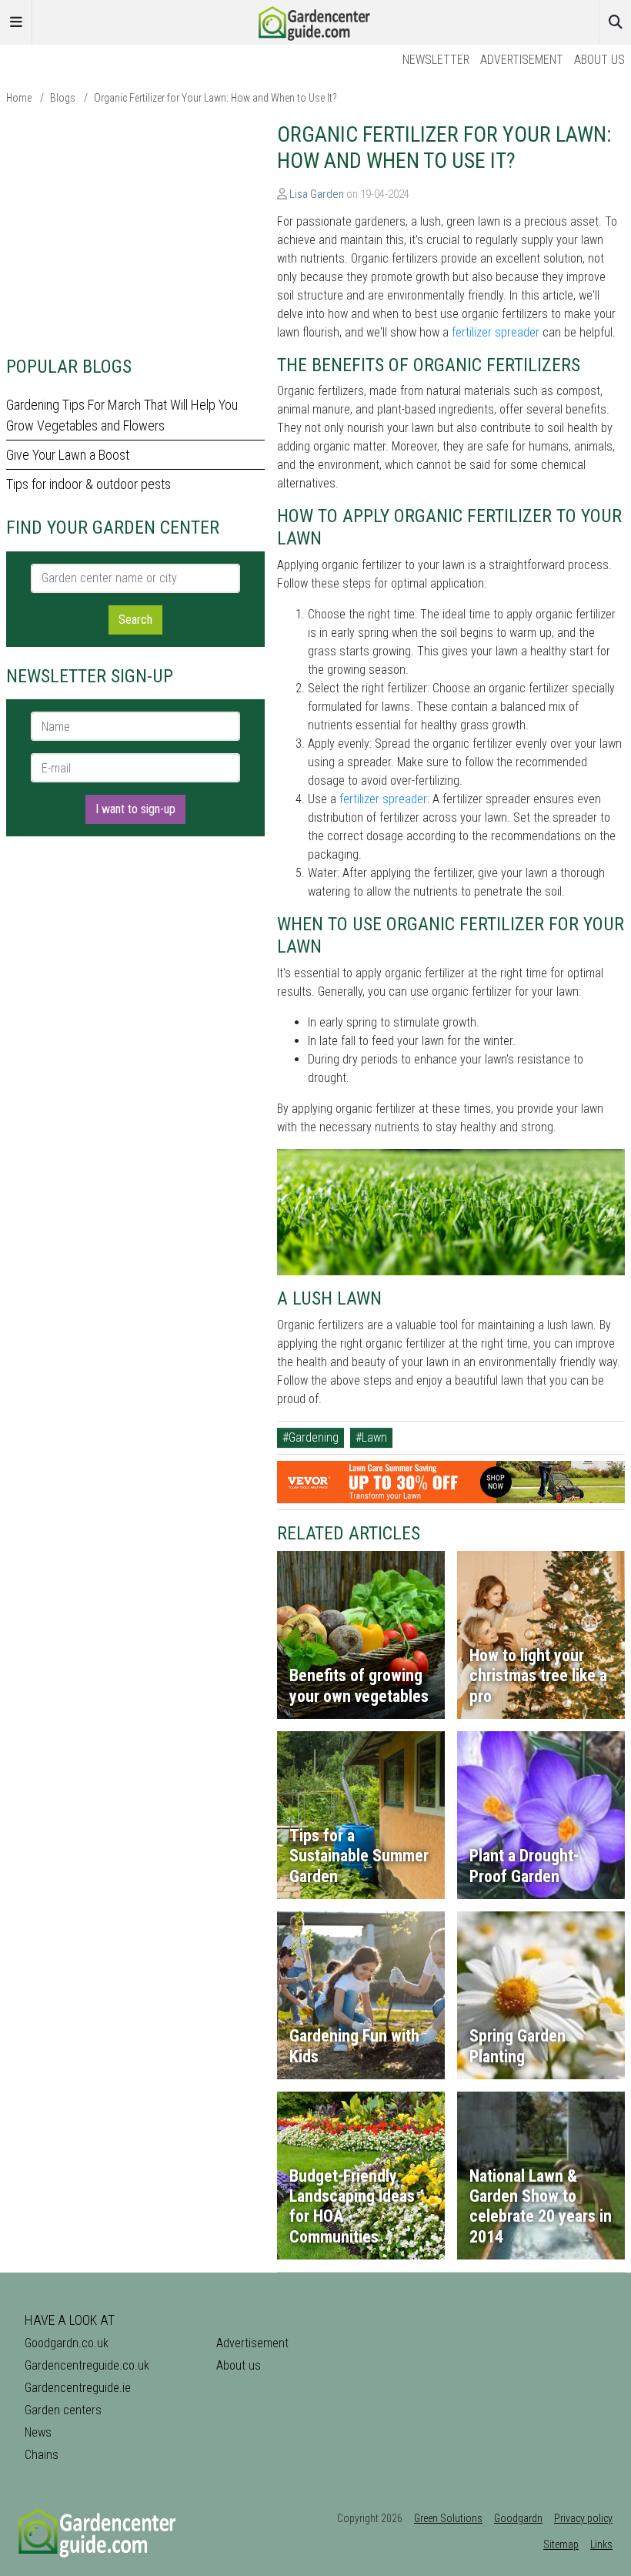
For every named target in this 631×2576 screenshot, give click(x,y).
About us (599, 60)
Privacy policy (583, 2518)
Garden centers (63, 2410)
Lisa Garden (317, 194)
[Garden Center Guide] (315, 21)
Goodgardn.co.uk (67, 2343)
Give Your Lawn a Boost (68, 455)
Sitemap (561, 2544)
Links (601, 2544)
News (38, 2432)
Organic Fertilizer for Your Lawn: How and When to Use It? (215, 98)
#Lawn (371, 1437)
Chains (42, 2455)
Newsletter (436, 60)
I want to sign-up (135, 809)
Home (19, 98)
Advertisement (522, 60)
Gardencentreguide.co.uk (87, 2365)
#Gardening (310, 1437)
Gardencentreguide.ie (78, 2388)
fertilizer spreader (496, 332)
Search (135, 620)
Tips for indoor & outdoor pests (88, 484)
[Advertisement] (135, 229)
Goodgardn (518, 2518)
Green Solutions (448, 2518)
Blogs (63, 98)
